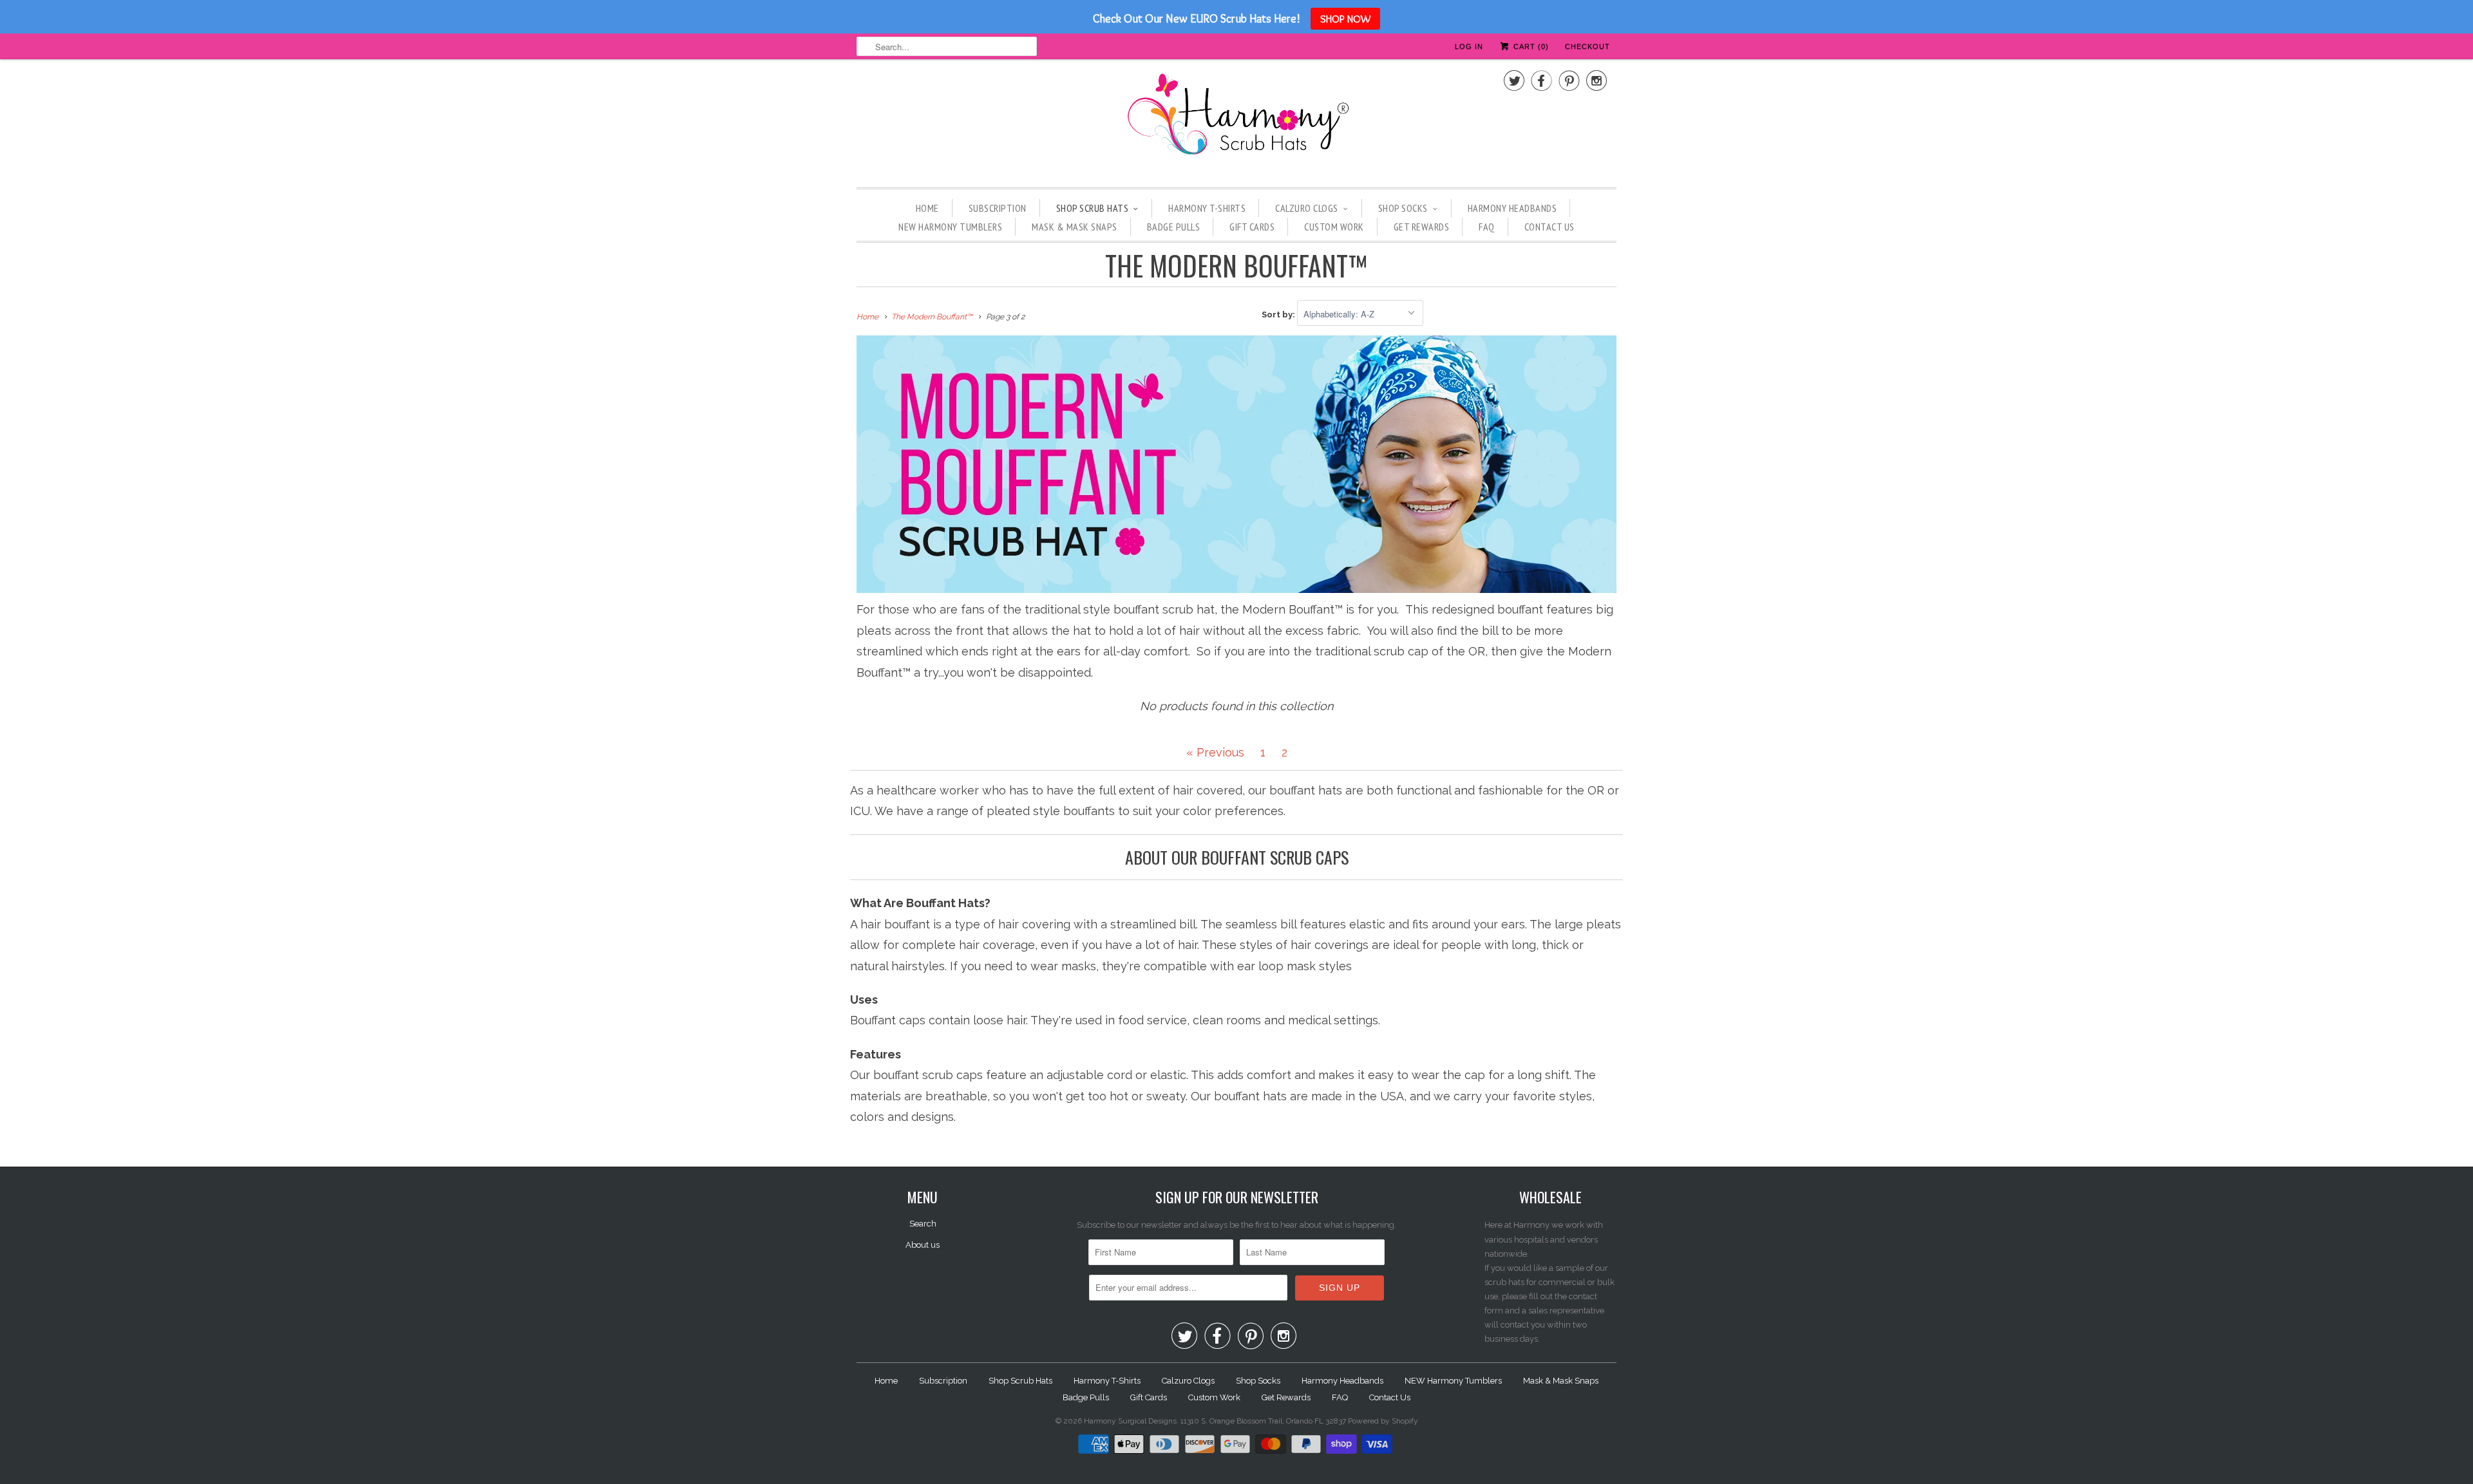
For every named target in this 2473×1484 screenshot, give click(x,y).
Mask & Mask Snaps (1075, 227)
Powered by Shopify (1383, 1421)
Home (927, 208)
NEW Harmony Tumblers (950, 227)
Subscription (998, 208)
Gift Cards (1252, 227)
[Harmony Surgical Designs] (1236, 122)
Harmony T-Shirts (1207, 208)
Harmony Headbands (1512, 208)
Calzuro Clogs (1307, 208)
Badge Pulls (1174, 227)
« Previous (1215, 752)
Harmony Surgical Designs (1130, 1421)
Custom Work (1334, 227)
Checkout (1587, 46)
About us (923, 1245)
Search (923, 1224)
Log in (1469, 46)
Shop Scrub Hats (1093, 208)
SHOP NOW (1345, 19)
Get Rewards (1422, 227)
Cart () (1530, 46)
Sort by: (1279, 315)
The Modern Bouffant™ (1236, 265)
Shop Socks (1403, 208)
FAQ (1487, 227)
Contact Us (1549, 227)
